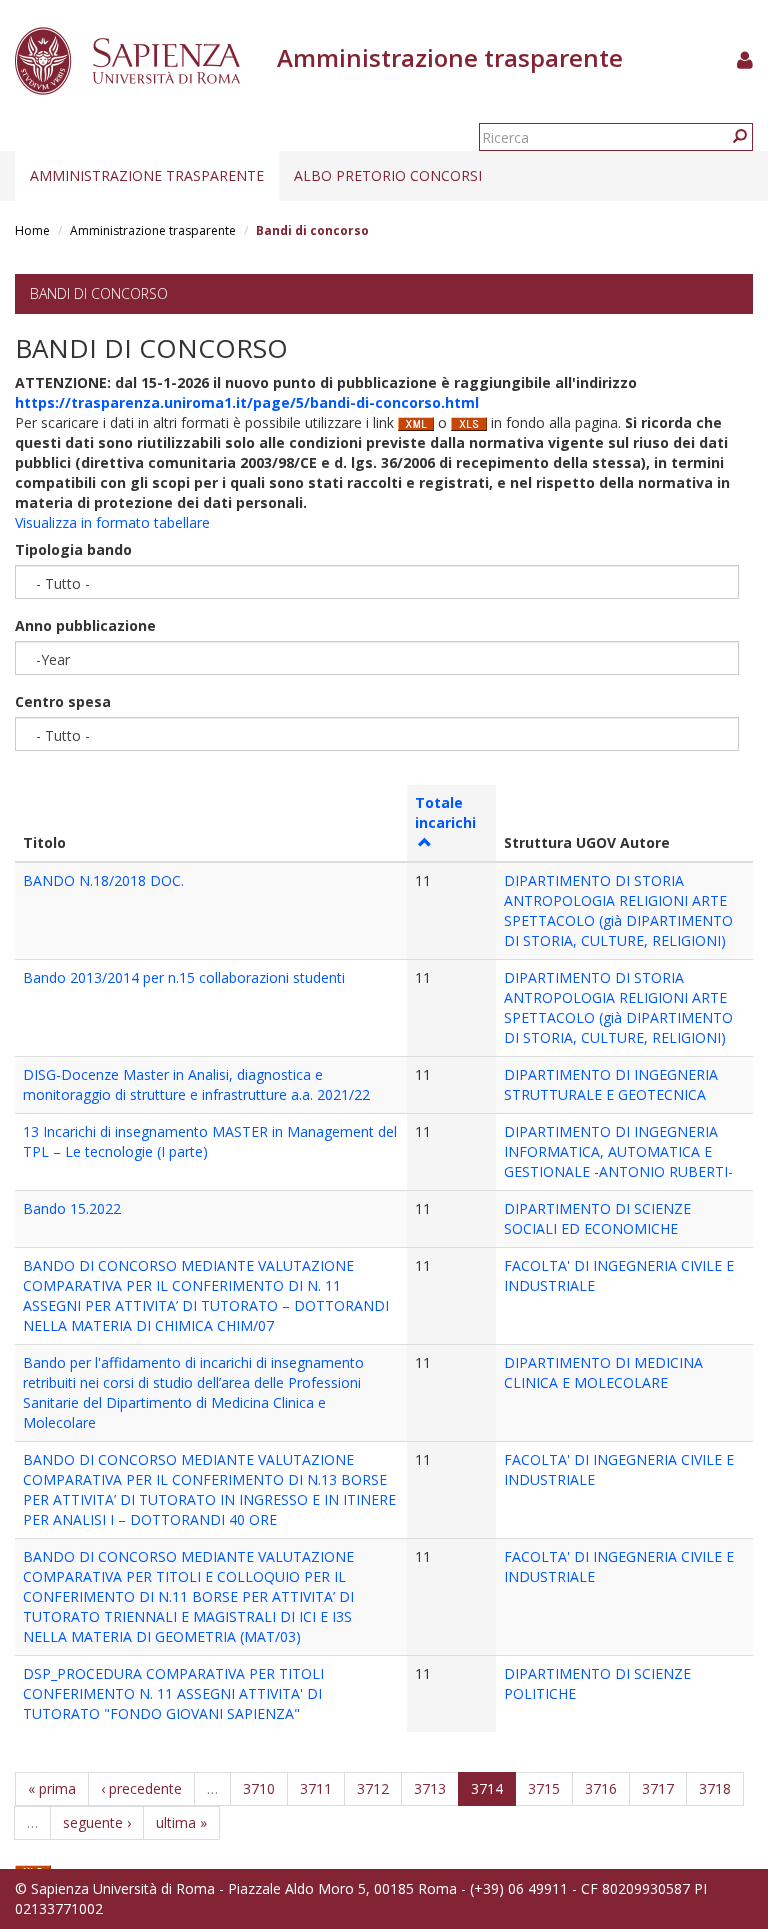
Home (32, 230)
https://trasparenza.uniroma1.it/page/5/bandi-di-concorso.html (247, 402)
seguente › (97, 1822)
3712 (373, 1788)
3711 (316, 1788)
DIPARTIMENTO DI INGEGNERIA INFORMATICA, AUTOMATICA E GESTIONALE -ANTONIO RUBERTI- (618, 1151)
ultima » (181, 1822)
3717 (658, 1788)
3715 (544, 1788)
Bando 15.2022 (72, 1208)
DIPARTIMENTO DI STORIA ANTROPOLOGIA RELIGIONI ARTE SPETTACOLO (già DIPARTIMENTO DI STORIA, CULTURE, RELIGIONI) (618, 910)
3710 (259, 1788)
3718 (715, 1788)
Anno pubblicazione (85, 625)
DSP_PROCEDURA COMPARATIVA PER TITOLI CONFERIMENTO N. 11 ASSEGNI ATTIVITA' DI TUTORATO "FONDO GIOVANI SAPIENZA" (173, 1693)
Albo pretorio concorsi (388, 175)
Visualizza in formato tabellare (112, 522)
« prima (52, 1788)
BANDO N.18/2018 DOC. (103, 880)
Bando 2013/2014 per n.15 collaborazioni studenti (184, 977)
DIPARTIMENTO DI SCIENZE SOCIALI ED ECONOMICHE (597, 1218)
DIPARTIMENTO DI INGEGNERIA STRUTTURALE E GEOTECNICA (611, 1084)
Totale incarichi (445, 812)
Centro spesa (63, 701)
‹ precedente (141, 1788)
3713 (430, 1788)
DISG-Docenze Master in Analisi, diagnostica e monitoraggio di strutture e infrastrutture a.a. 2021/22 (196, 1084)
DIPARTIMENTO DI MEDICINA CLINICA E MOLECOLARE (603, 1372)
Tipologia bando (73, 549)
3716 (601, 1788)
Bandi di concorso (99, 293)
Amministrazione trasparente (147, 175)
